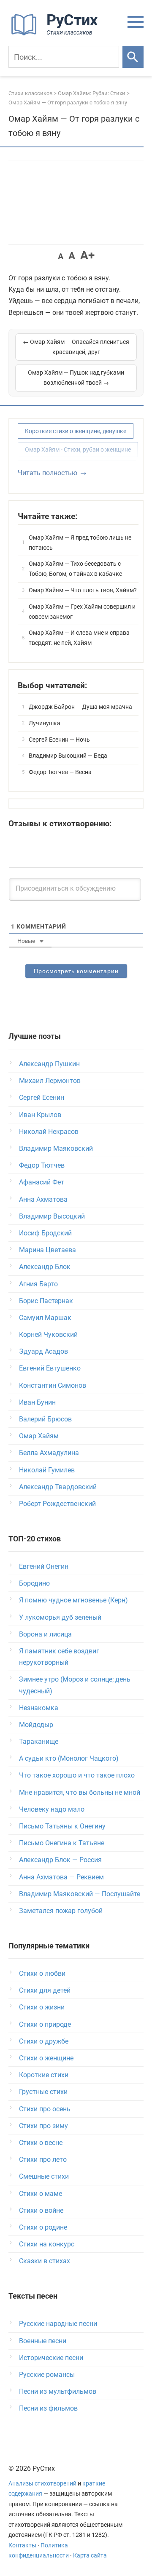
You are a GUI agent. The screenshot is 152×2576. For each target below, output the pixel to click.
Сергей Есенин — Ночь (59, 740)
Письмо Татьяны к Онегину (62, 1826)
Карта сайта (90, 2556)
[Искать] (133, 57)
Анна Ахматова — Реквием (61, 1877)
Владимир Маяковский (56, 1148)
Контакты (22, 2545)
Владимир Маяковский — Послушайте (80, 1894)
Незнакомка (39, 1708)
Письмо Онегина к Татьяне (62, 1843)
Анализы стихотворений (42, 2484)
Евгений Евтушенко (50, 1368)
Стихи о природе (45, 2024)
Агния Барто (38, 1284)
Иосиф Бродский (45, 1233)
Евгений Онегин (44, 1566)
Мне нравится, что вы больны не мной (80, 1792)
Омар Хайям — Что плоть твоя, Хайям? (83, 590)
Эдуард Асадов (43, 1351)
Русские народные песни (58, 2324)
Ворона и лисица (45, 1634)
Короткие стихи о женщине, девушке (76, 431)
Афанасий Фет (42, 1182)
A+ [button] (87, 255)
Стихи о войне (41, 2210)
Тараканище (39, 1742)
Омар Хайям (39, 1436)
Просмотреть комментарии (76, 971)
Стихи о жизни (42, 2007)
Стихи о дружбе (44, 2041)
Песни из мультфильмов (58, 2391)
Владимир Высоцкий (52, 1216)
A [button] (61, 256)
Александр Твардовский (58, 1487)
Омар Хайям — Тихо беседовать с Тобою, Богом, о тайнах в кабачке (75, 569)
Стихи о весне (41, 2143)
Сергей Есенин (42, 1098)
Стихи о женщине (46, 2058)
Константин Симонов (53, 1385)
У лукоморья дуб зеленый (60, 1617)
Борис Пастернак (46, 1301)
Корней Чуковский (48, 1335)
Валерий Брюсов (45, 1419)
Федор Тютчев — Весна (60, 772)
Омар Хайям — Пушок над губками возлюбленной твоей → (76, 378)
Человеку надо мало (52, 1809)
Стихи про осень (45, 2109)
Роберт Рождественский (57, 1504)
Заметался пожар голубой (61, 1911)
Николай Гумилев (47, 1470)
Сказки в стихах (45, 2261)
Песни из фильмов (48, 2408)
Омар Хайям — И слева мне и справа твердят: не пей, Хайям (79, 638)
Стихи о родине (43, 2227)
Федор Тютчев (42, 1165)
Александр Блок (45, 1267)
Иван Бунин (37, 1402)
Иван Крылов (40, 1115)
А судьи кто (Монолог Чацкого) (69, 1758)
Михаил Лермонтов (50, 1081)
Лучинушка (45, 723)
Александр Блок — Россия (60, 1860)
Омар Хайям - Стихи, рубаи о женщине (78, 450)
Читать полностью (47, 473)
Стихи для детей (45, 1990)
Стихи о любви (42, 1973)
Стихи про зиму (43, 2126)
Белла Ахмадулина (49, 1453)
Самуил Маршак (45, 1318)
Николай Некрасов (49, 1132)
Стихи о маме (41, 2194)
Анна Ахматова (43, 1199)
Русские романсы (47, 2375)
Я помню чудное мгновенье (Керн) (73, 1600)
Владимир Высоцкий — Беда (68, 756)
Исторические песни (51, 2358)
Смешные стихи (44, 2176)
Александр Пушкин (49, 1064)
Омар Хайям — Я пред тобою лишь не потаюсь (80, 543)
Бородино (34, 1583)
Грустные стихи (43, 2092)
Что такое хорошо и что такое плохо (77, 1775)
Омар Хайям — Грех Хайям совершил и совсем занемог (82, 612)
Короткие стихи (44, 2075)
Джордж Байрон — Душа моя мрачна (80, 707)
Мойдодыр (36, 1725)
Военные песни (43, 2341)
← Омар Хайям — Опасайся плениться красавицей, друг (76, 347)
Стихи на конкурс (47, 2244)
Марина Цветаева (47, 1250)
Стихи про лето (43, 2160)
